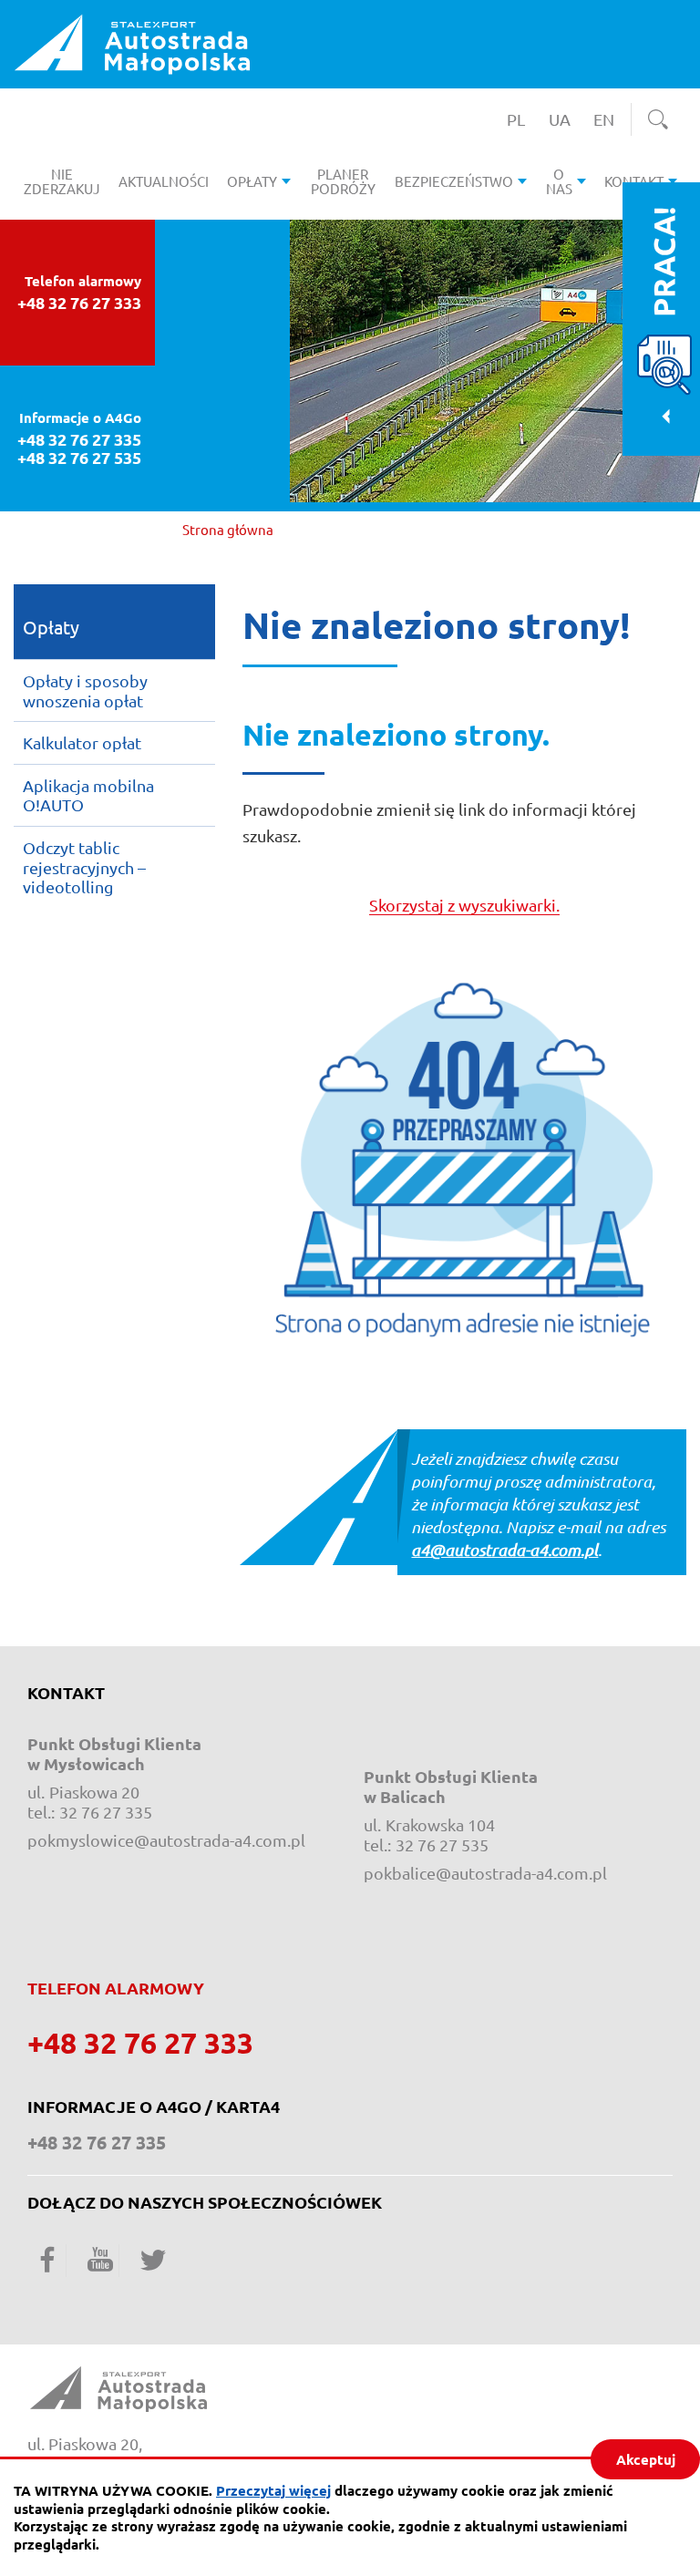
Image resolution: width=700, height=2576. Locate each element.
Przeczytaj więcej (273, 2490)
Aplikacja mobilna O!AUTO (88, 795)
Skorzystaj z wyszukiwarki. (464, 905)
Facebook (47, 2259)
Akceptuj (646, 2459)
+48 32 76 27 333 (79, 303)
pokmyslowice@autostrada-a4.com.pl (166, 1840)
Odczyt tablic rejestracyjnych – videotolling (84, 867)
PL (521, 119)
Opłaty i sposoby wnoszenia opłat (85, 690)
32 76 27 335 (106, 1812)
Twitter (153, 2259)
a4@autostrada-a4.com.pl (504, 1550)
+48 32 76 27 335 (79, 439)
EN (608, 119)
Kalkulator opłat (82, 742)
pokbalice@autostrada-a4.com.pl (485, 1873)
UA (564, 119)
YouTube (100, 2259)
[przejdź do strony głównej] (132, 42)
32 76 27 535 (442, 1844)
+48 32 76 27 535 (79, 458)
